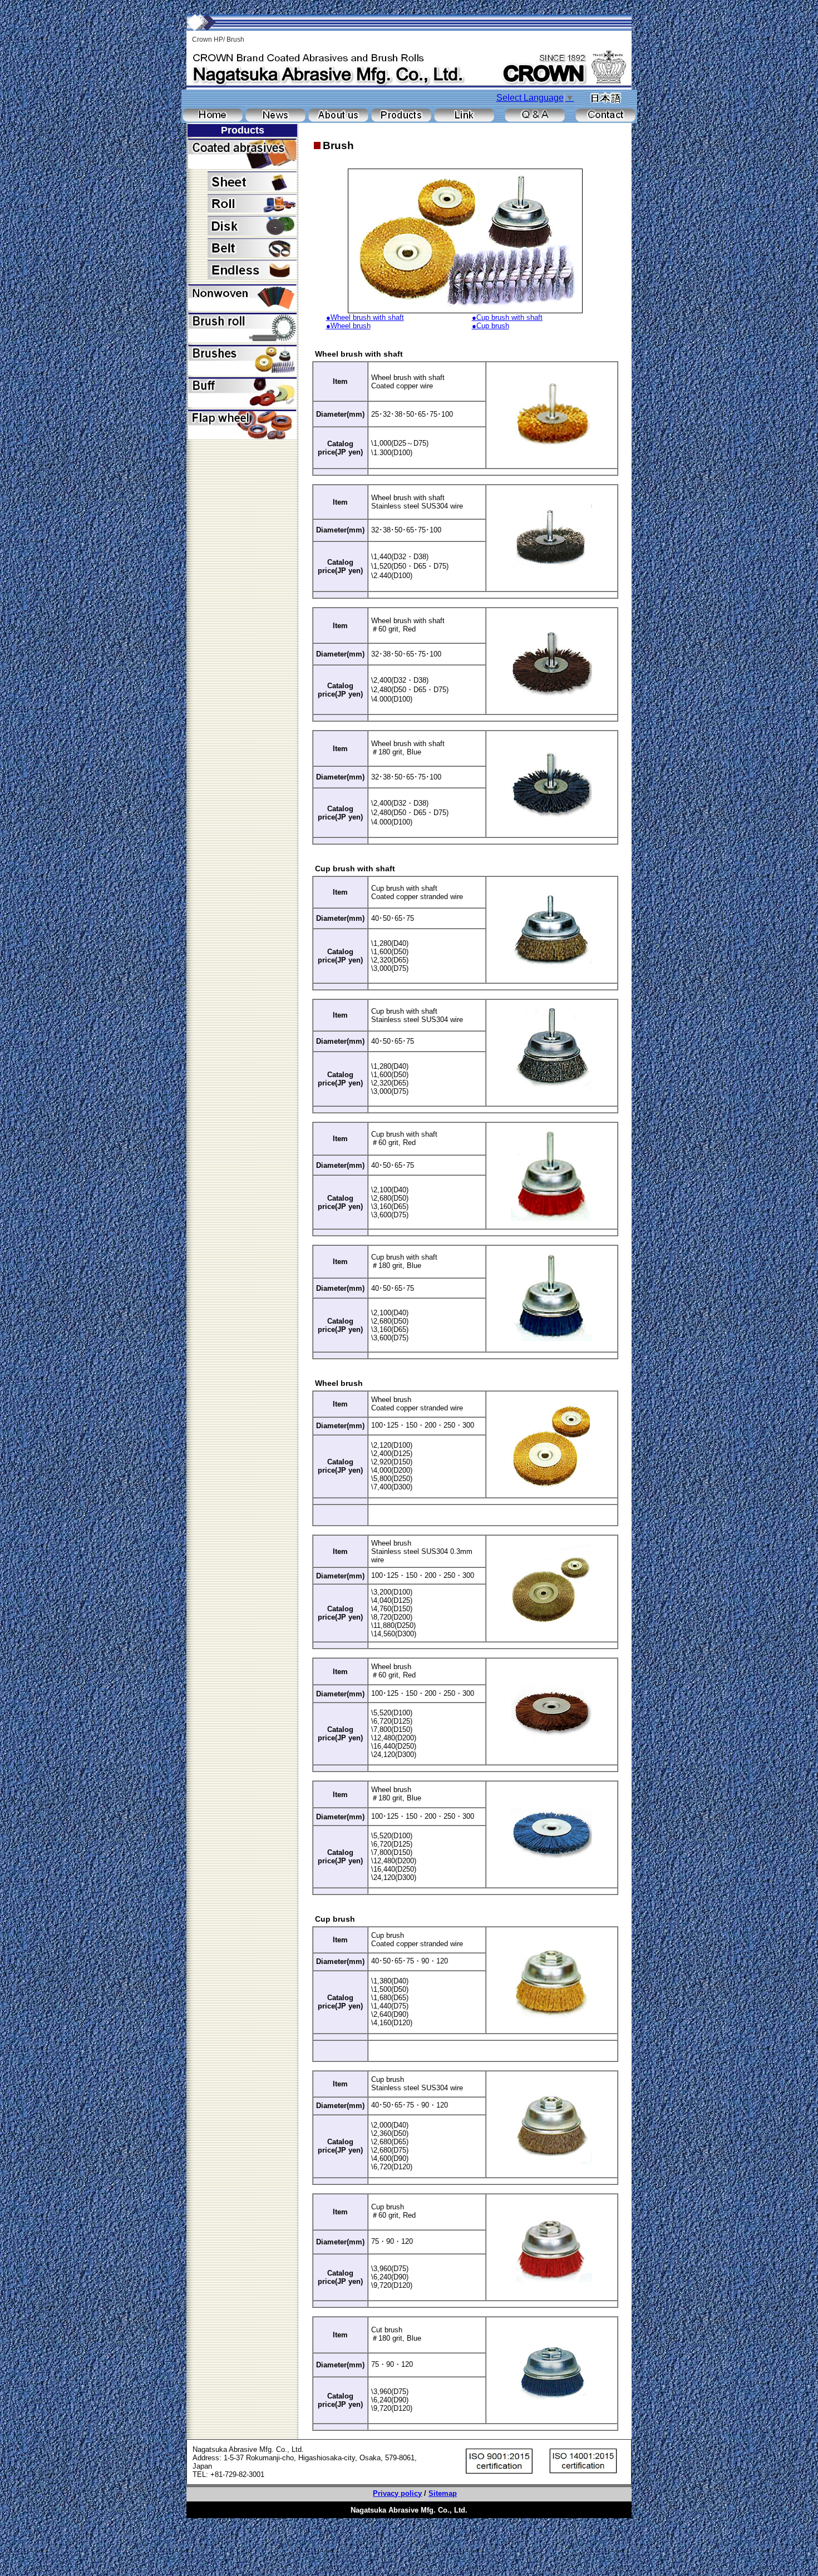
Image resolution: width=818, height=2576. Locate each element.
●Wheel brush (348, 326)
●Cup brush (491, 326)
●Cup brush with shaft (507, 317)
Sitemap (443, 2493)
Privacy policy (397, 2493)
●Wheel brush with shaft (365, 317)
